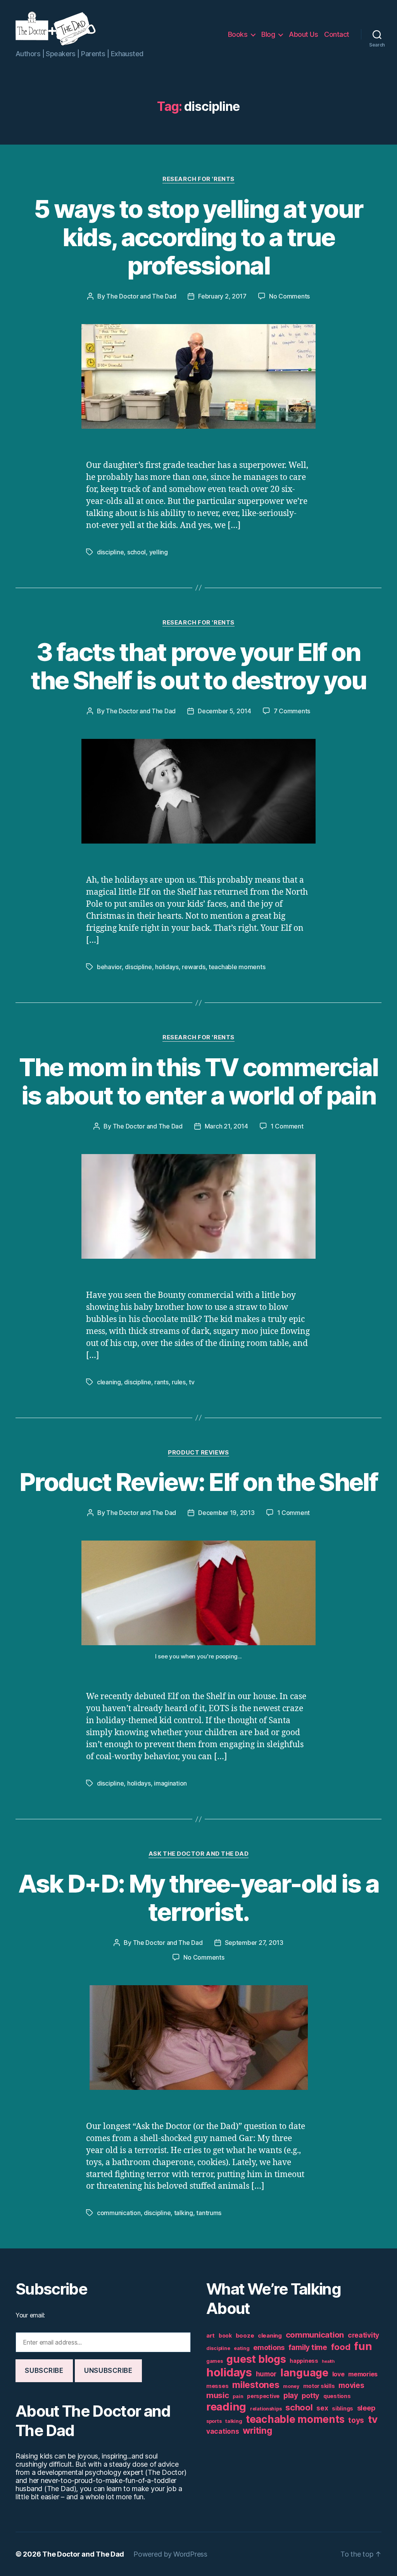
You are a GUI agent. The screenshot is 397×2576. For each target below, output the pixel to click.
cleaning (109, 1382)
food (341, 2347)
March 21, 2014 (226, 1126)
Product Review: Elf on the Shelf (198, 1482)
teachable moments (237, 967)
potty (311, 2396)
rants (161, 1382)
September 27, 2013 (254, 1943)
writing (257, 2431)
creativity (363, 2335)
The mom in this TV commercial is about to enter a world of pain (199, 1081)
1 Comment (287, 1126)
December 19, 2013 (226, 1513)
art (211, 2335)
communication (119, 2213)
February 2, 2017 (222, 296)
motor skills (319, 2386)
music (218, 2395)
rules (179, 1382)
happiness (304, 2361)
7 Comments (292, 711)
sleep (366, 2408)
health (328, 2361)
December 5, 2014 (224, 711)
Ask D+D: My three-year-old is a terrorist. (199, 1898)
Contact (337, 34)
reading (226, 2407)
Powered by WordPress (170, 2554)
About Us (303, 34)
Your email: (30, 2315)
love (338, 2374)
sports (214, 2421)
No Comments (289, 296)
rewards (193, 967)
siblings (343, 2409)
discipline (110, 552)
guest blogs (256, 2359)
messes (217, 2386)
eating (242, 2348)
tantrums (209, 2213)
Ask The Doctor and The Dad (198, 1854)
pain (238, 2396)
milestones (256, 2385)
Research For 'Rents (198, 179)
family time (308, 2347)
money (291, 2386)
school (136, 552)
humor (266, 2374)
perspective (263, 2396)
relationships (266, 2409)
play (291, 2396)
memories (363, 2374)
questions (337, 2396)
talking (184, 2213)
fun (363, 2346)
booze (245, 2335)
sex (322, 2408)
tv (192, 1382)
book (225, 2336)
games (215, 2361)
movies (351, 2385)
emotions (269, 2347)
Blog (268, 34)
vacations (223, 2431)
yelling (159, 552)
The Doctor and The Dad (141, 296)
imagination (170, 1783)
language (304, 2373)
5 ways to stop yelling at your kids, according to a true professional (198, 237)
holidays (167, 967)
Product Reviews (198, 1453)
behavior (109, 967)
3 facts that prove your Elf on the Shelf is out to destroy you (199, 666)
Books (238, 34)
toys (356, 2420)
